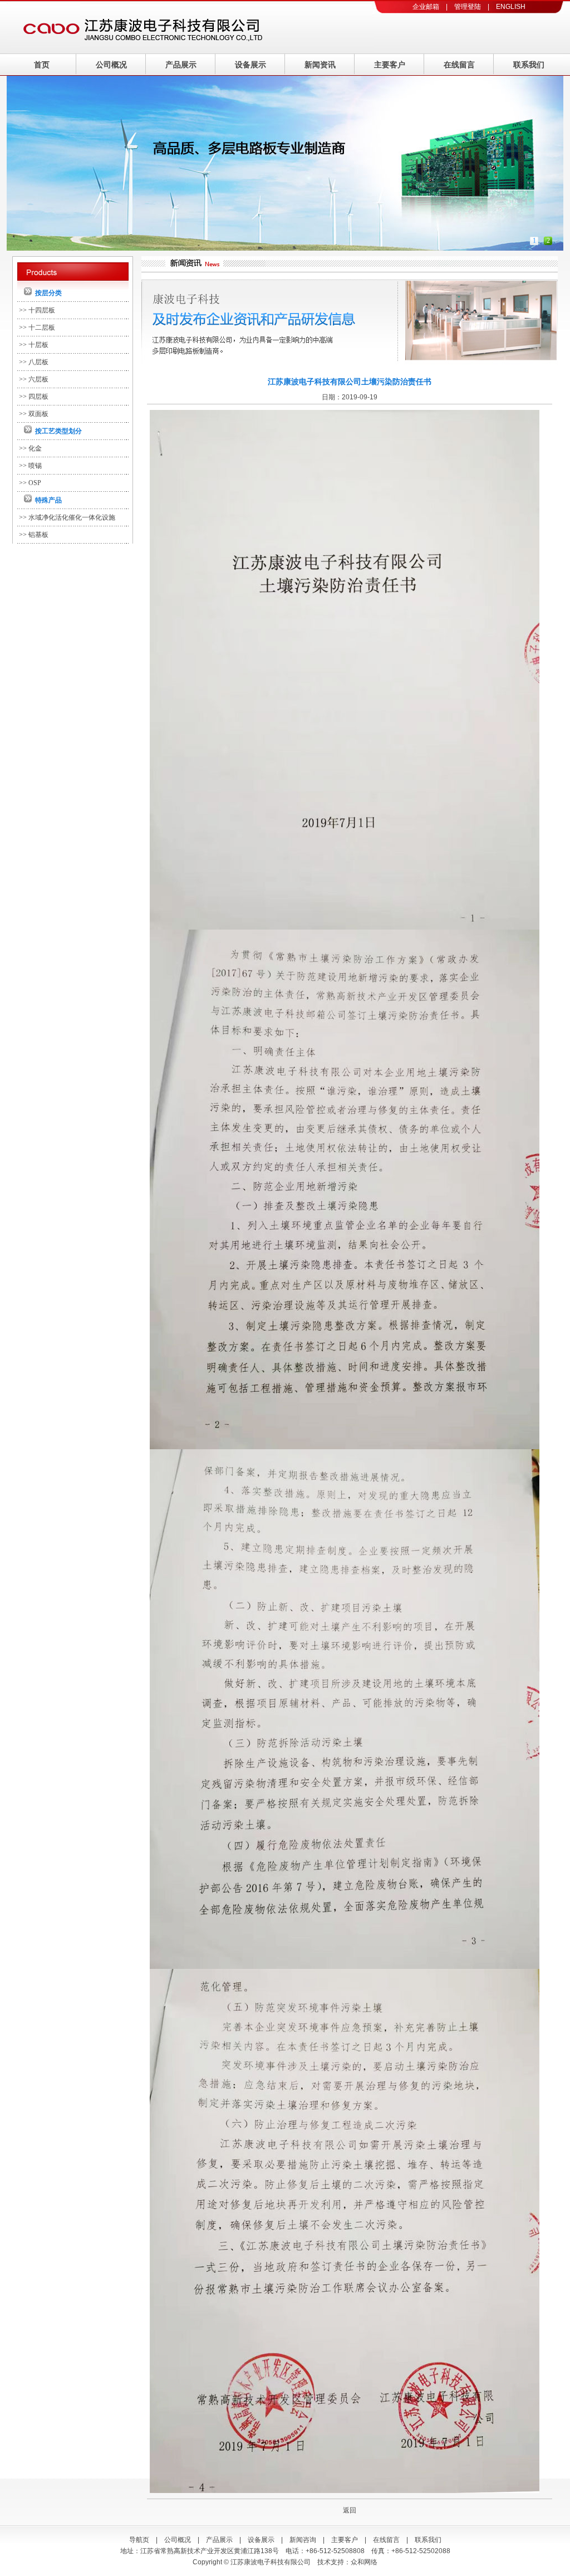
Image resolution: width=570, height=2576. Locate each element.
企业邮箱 (426, 7)
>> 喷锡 (30, 466)
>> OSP (30, 483)
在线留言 (459, 65)
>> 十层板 (34, 345)
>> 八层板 (34, 362)
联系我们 (529, 65)
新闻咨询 (303, 2540)
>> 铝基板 (34, 535)
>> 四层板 (34, 397)
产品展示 (181, 65)
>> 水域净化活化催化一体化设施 (67, 517)
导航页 (139, 2540)
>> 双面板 (34, 414)
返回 (350, 2510)
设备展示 (250, 65)
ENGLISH (511, 7)
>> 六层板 (34, 379)
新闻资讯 (320, 65)
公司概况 (111, 65)
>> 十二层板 (37, 328)
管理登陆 (468, 7)
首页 (42, 65)
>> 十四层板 (37, 310)
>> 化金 (30, 448)
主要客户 (390, 65)
